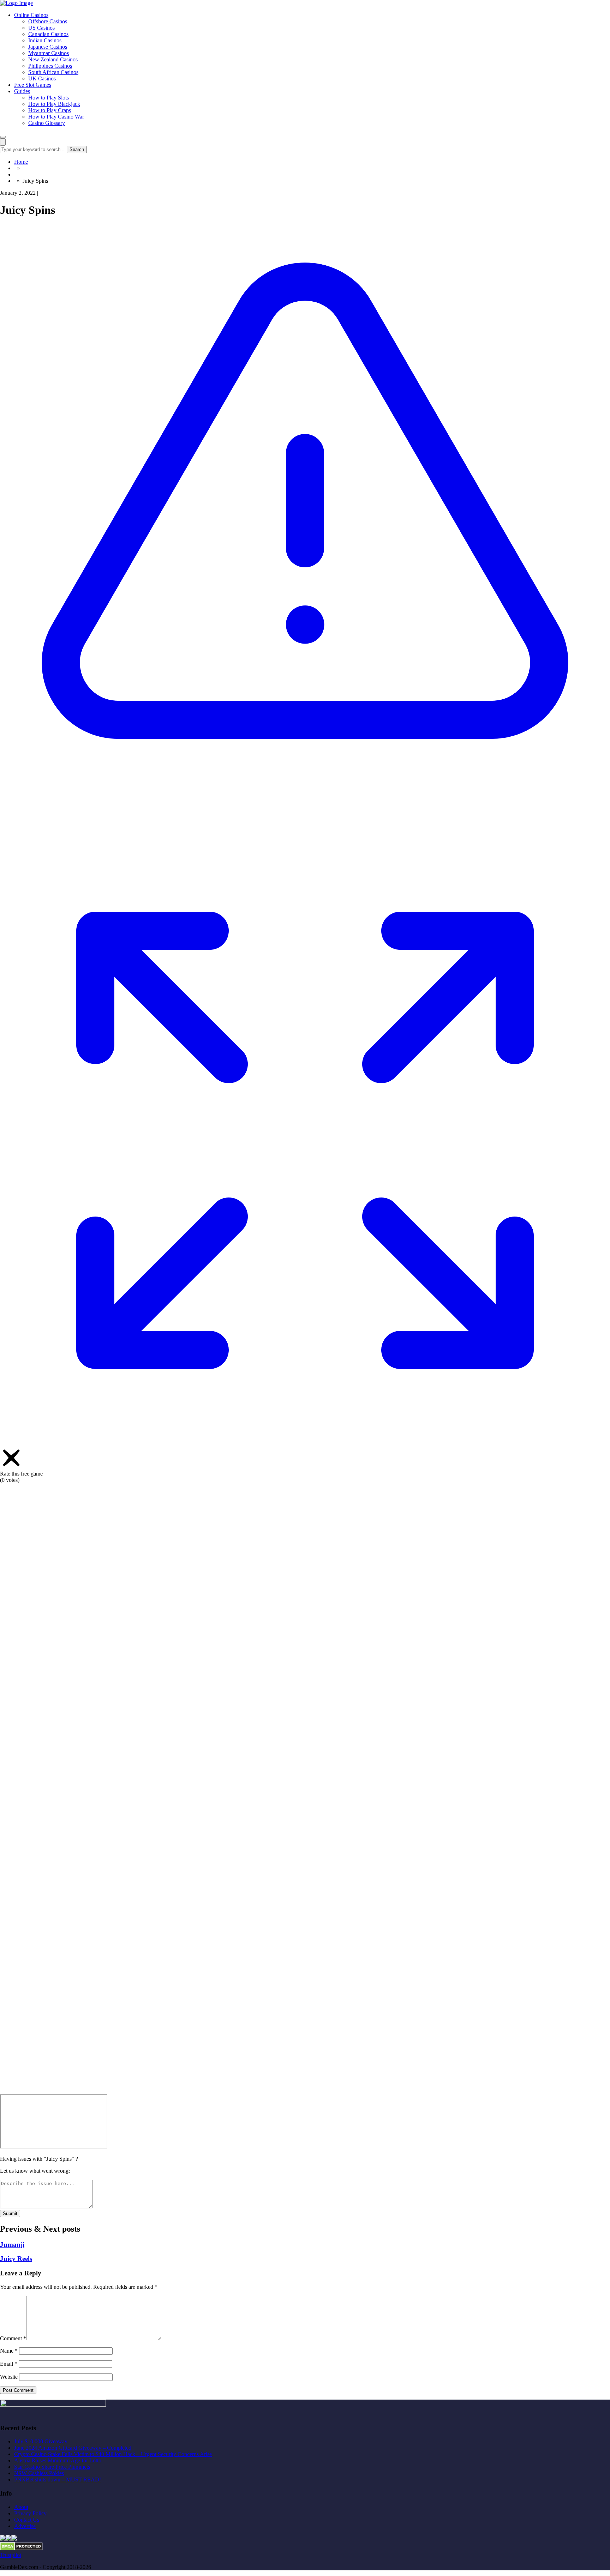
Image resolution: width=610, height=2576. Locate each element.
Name (9, 2351)
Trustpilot (11, 2555)
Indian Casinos (45, 40)
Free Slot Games (33, 85)
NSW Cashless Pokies (39, 2473)
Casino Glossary (47, 123)
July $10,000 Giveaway (41, 2441)
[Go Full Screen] (305, 1443)
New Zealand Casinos (53, 59)
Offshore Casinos (48, 21)
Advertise (25, 2526)
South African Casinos (53, 72)
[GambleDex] (16, 3)
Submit (10, 2213)
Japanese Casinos (48, 47)
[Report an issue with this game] (305, 832)
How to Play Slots (49, 98)
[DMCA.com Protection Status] (21, 2549)
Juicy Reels (16, 2259)
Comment (13, 2338)
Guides (22, 91)
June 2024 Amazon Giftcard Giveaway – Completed (73, 2448)
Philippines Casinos (50, 66)
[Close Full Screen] (305, 2091)
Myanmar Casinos (49, 53)
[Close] (11, 1467)
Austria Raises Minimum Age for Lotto (58, 2460)
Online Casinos (31, 15)
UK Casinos (42, 79)
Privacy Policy (30, 2513)
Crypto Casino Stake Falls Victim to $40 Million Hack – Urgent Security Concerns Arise (113, 2454)
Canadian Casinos (48, 34)
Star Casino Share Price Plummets (52, 2467)
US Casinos (41, 28)
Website (9, 2377)
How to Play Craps (50, 110)
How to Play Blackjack (54, 104)
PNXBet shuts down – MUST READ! (58, 2480)
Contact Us (27, 2520)
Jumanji (12, 2245)
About (21, 2507)
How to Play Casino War (56, 117)
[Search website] (3, 142)
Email (9, 2364)
